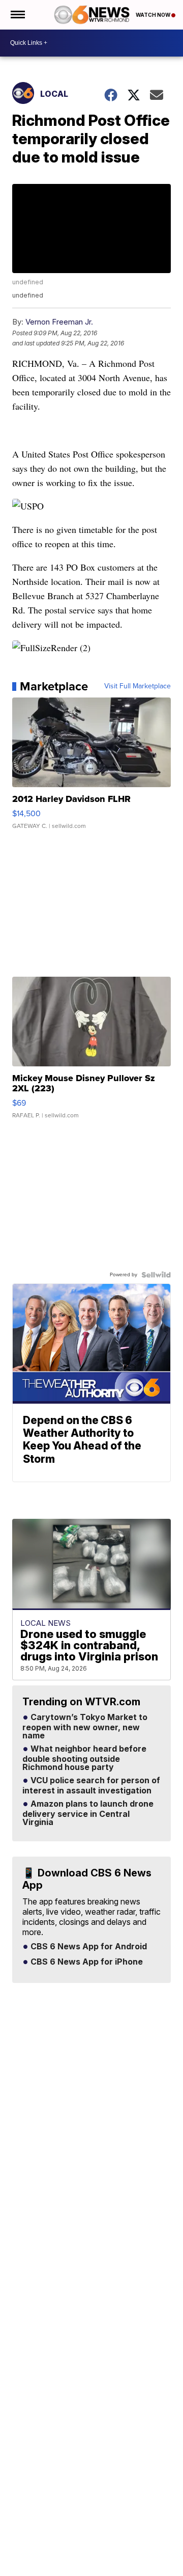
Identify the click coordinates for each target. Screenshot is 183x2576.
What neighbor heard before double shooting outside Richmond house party (84, 1758)
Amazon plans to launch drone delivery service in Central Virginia (88, 1813)
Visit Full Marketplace (138, 686)
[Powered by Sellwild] (156, 1275)
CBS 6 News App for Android (88, 1947)
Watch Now (154, 15)
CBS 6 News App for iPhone (86, 1962)
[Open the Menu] (17, 15)
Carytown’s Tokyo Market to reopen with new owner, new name (85, 1727)
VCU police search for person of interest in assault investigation (91, 1786)
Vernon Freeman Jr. (59, 322)
